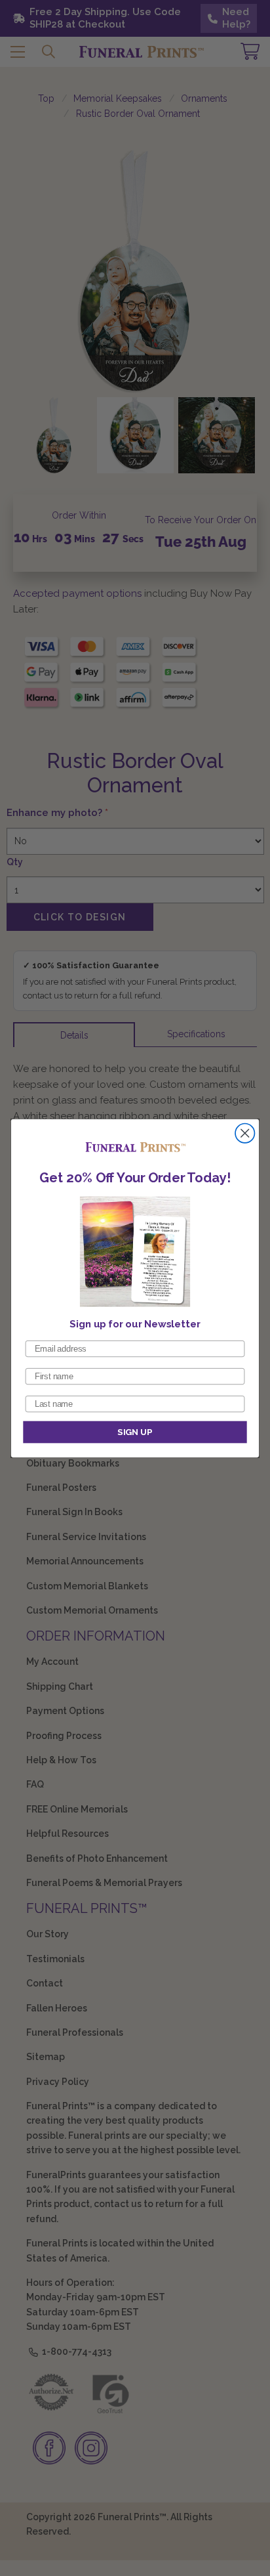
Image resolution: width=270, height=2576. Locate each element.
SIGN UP (135, 1432)
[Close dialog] (245, 1133)
